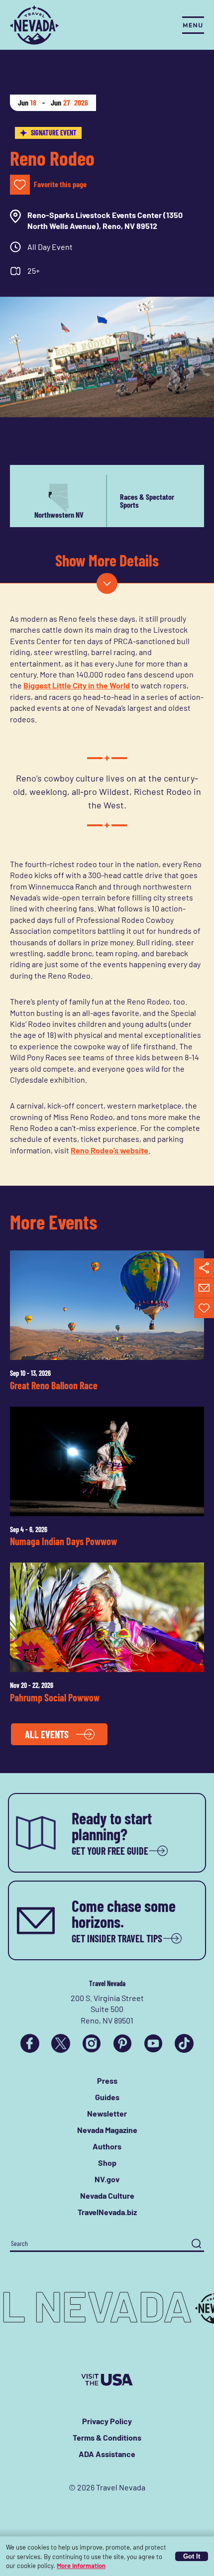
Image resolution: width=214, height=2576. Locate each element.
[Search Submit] (196, 2244)
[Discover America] (107, 2380)
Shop (107, 2163)
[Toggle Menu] (193, 25)
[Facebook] (30, 2043)
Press (107, 2080)
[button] (107, 583)
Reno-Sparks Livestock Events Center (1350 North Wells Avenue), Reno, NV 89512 (105, 220)
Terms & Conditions (107, 2437)
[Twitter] (61, 2043)
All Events (47, 1734)
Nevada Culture (107, 2195)
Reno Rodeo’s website (109, 1150)
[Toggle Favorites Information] (204, 1308)
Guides (107, 2097)
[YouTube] (153, 2043)
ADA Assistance (107, 2454)
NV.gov (107, 2179)
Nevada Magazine (107, 2130)
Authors (107, 2146)
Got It (192, 2556)
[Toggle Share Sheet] (204, 1268)
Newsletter (107, 2113)
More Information (81, 2566)
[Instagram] (92, 2043)
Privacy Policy (107, 2421)
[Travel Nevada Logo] (34, 25)
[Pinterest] (122, 2043)
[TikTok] (184, 2043)
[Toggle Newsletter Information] (204, 1288)
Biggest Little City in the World (77, 685)
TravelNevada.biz (107, 2212)
